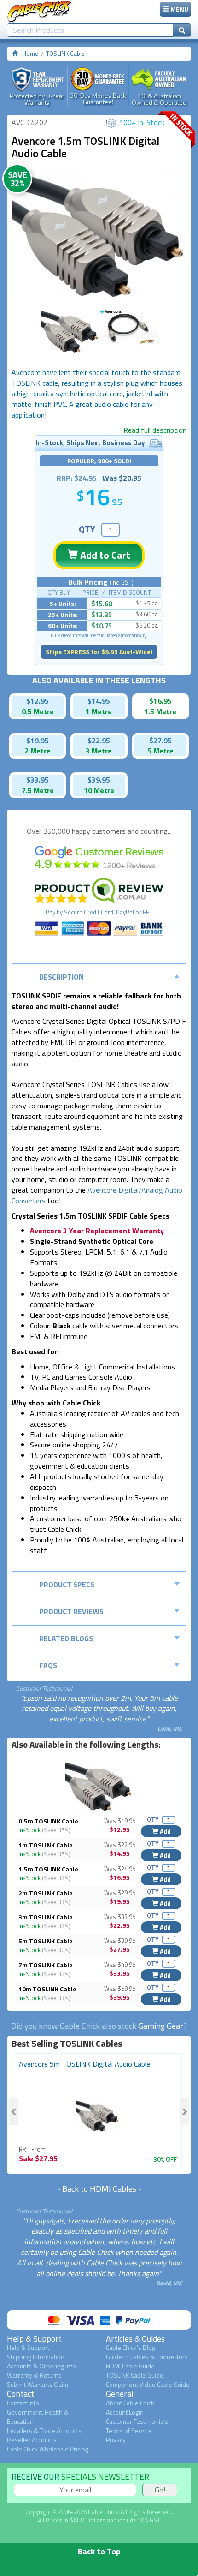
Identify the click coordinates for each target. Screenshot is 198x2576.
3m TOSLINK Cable (46, 1917)
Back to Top (99, 2551)
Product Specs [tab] (67, 1584)
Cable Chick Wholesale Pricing (48, 2449)
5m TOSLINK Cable (46, 1941)
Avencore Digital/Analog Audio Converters (97, 1195)
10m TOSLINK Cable (47, 1989)
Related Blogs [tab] (66, 1638)
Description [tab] (61, 977)
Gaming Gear (161, 2026)
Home (30, 54)
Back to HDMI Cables (99, 2189)
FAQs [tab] (48, 1665)
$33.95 (38, 780)
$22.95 (99, 741)
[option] (99, 234)
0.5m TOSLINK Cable (48, 1821)
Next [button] (184, 2111)
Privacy (116, 2440)
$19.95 (38, 741)
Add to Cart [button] (104, 555)
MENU (179, 9)
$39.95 (99, 780)
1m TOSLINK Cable (46, 1845)
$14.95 (99, 701)
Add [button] (165, 1831)
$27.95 (160, 741)
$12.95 (38, 701)
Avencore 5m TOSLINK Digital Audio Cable (84, 2064)
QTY (87, 529)
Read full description (155, 430)
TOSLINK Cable (65, 54)
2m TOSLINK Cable (46, 1893)
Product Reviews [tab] (71, 1611)
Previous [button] (14, 2111)
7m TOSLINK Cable (46, 1965)
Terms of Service (129, 2430)
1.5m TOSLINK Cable (48, 1869)
